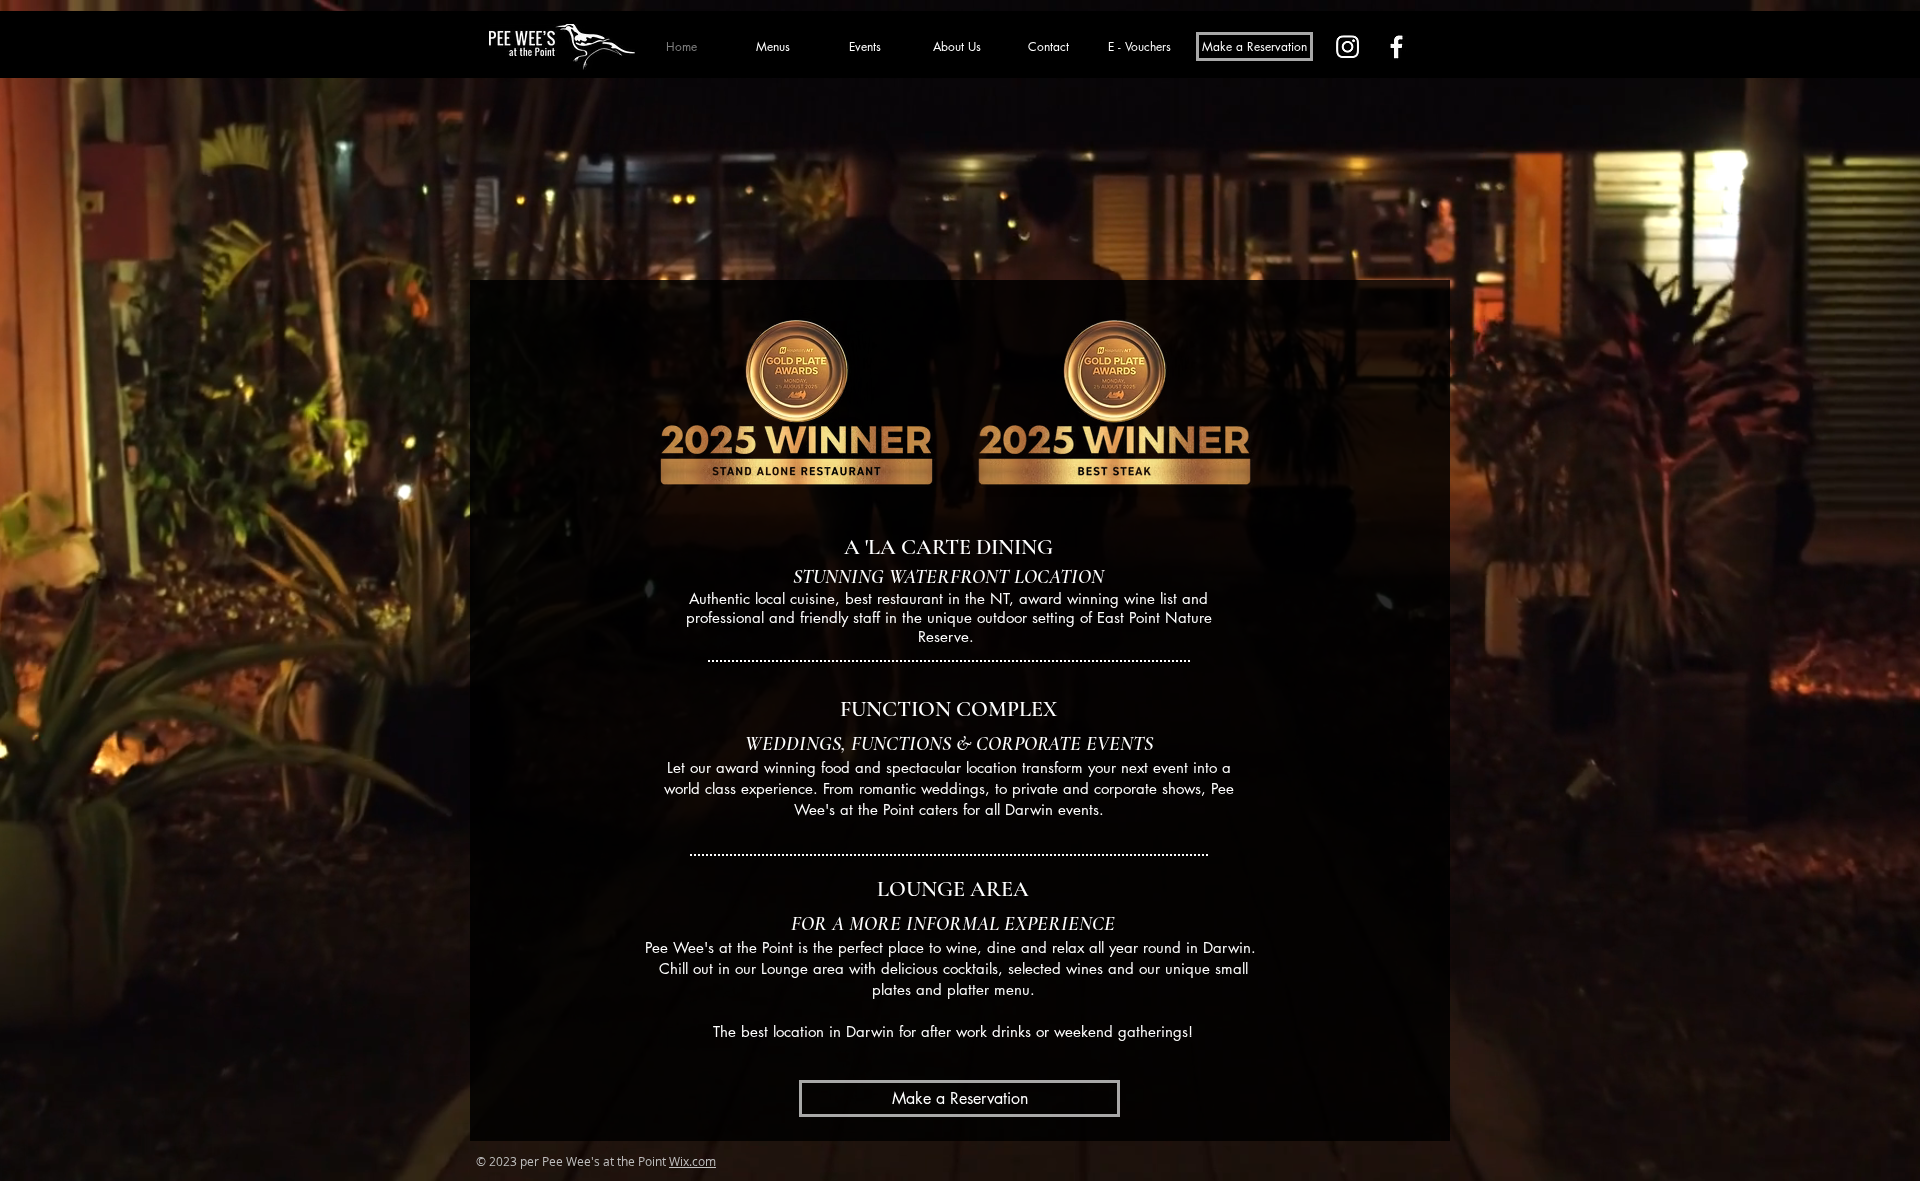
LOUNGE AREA (953, 889)
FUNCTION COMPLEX (948, 709)
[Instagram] (1347, 46)
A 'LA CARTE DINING (948, 547)
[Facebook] (1396, 46)
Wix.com (692, 1161)
